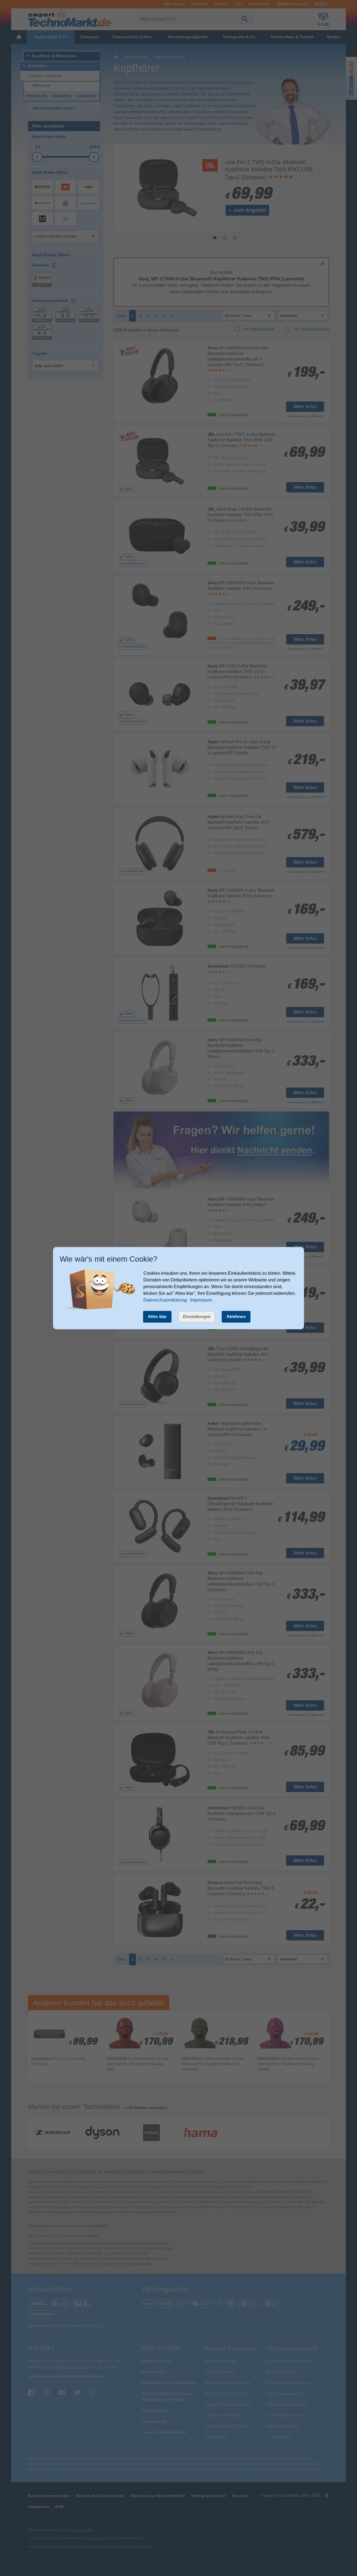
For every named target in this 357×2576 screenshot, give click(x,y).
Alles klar (157, 1316)
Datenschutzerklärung (165, 1300)
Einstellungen (197, 1316)
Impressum (201, 1300)
